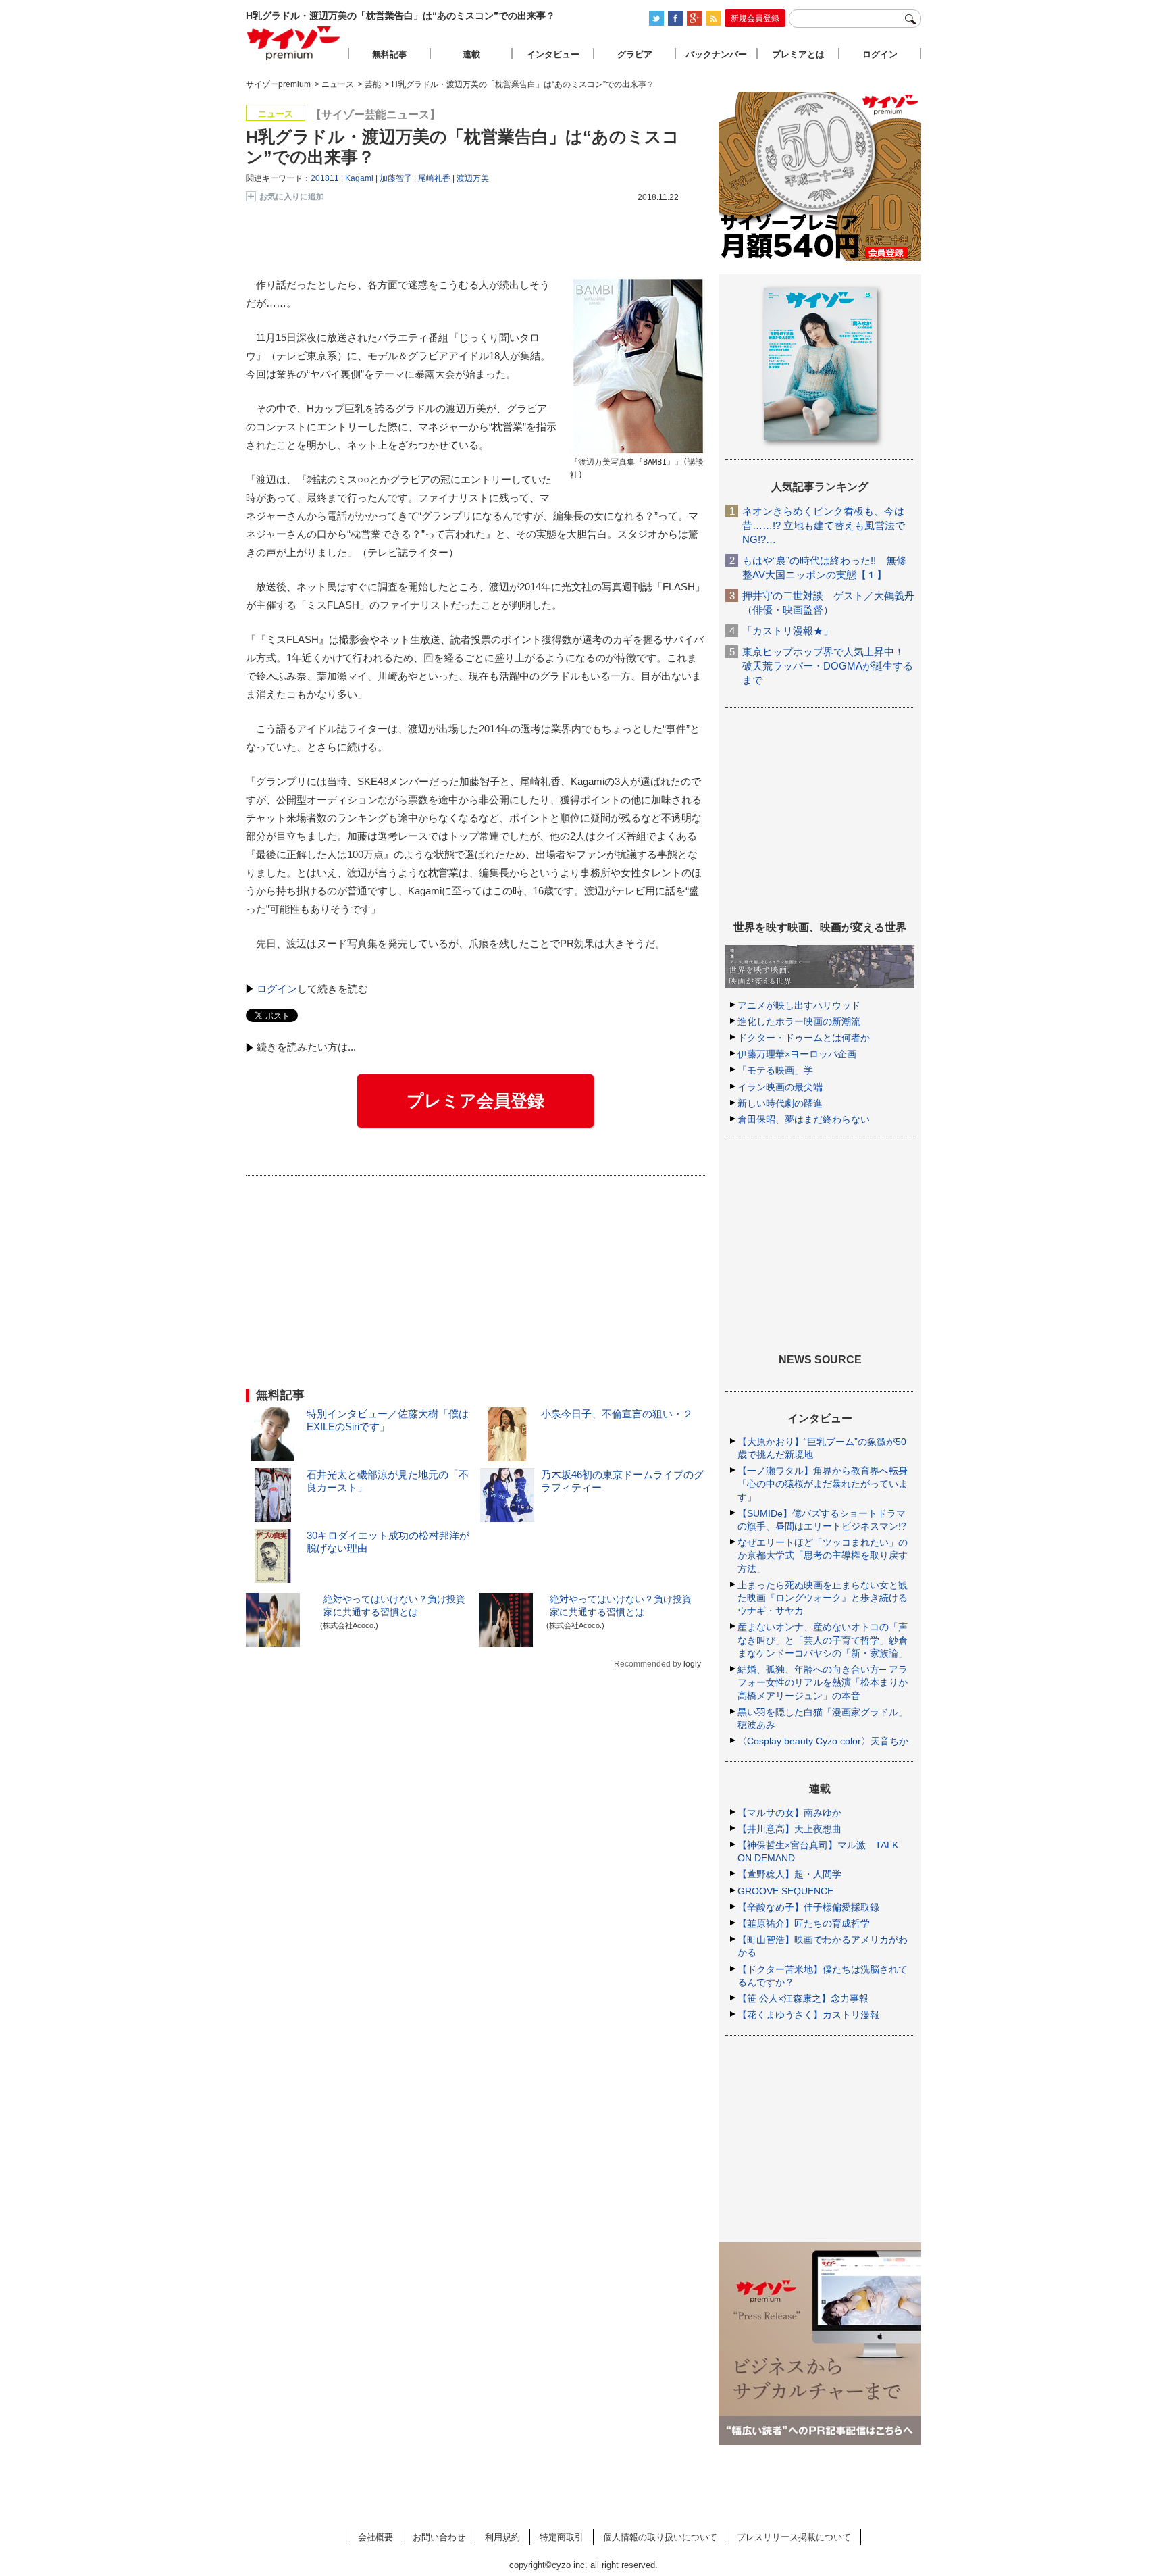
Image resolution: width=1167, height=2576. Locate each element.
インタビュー (553, 54)
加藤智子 (396, 178)
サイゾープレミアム (294, 43)
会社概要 (375, 2537)
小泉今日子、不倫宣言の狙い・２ (617, 1414)
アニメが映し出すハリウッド (799, 1005)
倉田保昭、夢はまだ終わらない (804, 1119)
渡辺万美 (473, 178)
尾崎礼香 (434, 178)
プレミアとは (798, 54)
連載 (471, 54)
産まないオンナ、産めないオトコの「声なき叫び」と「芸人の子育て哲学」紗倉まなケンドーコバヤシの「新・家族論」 (823, 1640)
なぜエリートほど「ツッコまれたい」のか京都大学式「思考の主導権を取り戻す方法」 (823, 1555)
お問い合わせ (439, 2537)
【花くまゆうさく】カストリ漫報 (808, 2015)
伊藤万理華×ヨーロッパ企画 (797, 1054)
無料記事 (390, 54)
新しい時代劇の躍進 (780, 1103)
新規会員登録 (755, 18)
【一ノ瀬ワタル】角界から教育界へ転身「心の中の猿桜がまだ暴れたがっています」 (823, 1484)
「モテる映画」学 (775, 1070)
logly (692, 1664)
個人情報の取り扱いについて (660, 2537)
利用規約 (502, 2537)
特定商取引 (562, 2537)
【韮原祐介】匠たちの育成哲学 (804, 1923)
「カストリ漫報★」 (788, 631)
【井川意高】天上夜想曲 (789, 1829)
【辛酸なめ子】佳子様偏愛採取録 (808, 1907)
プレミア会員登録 (475, 1101)
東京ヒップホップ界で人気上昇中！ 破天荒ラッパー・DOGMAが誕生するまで (828, 666)
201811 (325, 178)
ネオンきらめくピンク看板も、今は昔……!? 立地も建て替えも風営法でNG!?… (824, 525)
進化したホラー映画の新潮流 (799, 1021)
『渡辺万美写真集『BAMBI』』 (626, 462)
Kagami (359, 178)
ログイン (277, 989)
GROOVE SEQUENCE (785, 1891)
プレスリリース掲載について (794, 2537)
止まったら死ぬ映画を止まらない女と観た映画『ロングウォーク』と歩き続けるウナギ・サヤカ (823, 1598)
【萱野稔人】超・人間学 (789, 1874)
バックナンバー (716, 54)
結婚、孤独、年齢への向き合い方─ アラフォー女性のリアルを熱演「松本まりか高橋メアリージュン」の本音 (823, 1682)
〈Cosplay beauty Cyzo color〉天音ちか (823, 1741)
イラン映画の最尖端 (780, 1087)
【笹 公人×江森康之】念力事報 (803, 1998)
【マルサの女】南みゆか (789, 1813)
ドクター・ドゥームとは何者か (804, 1038)
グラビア (635, 54)
